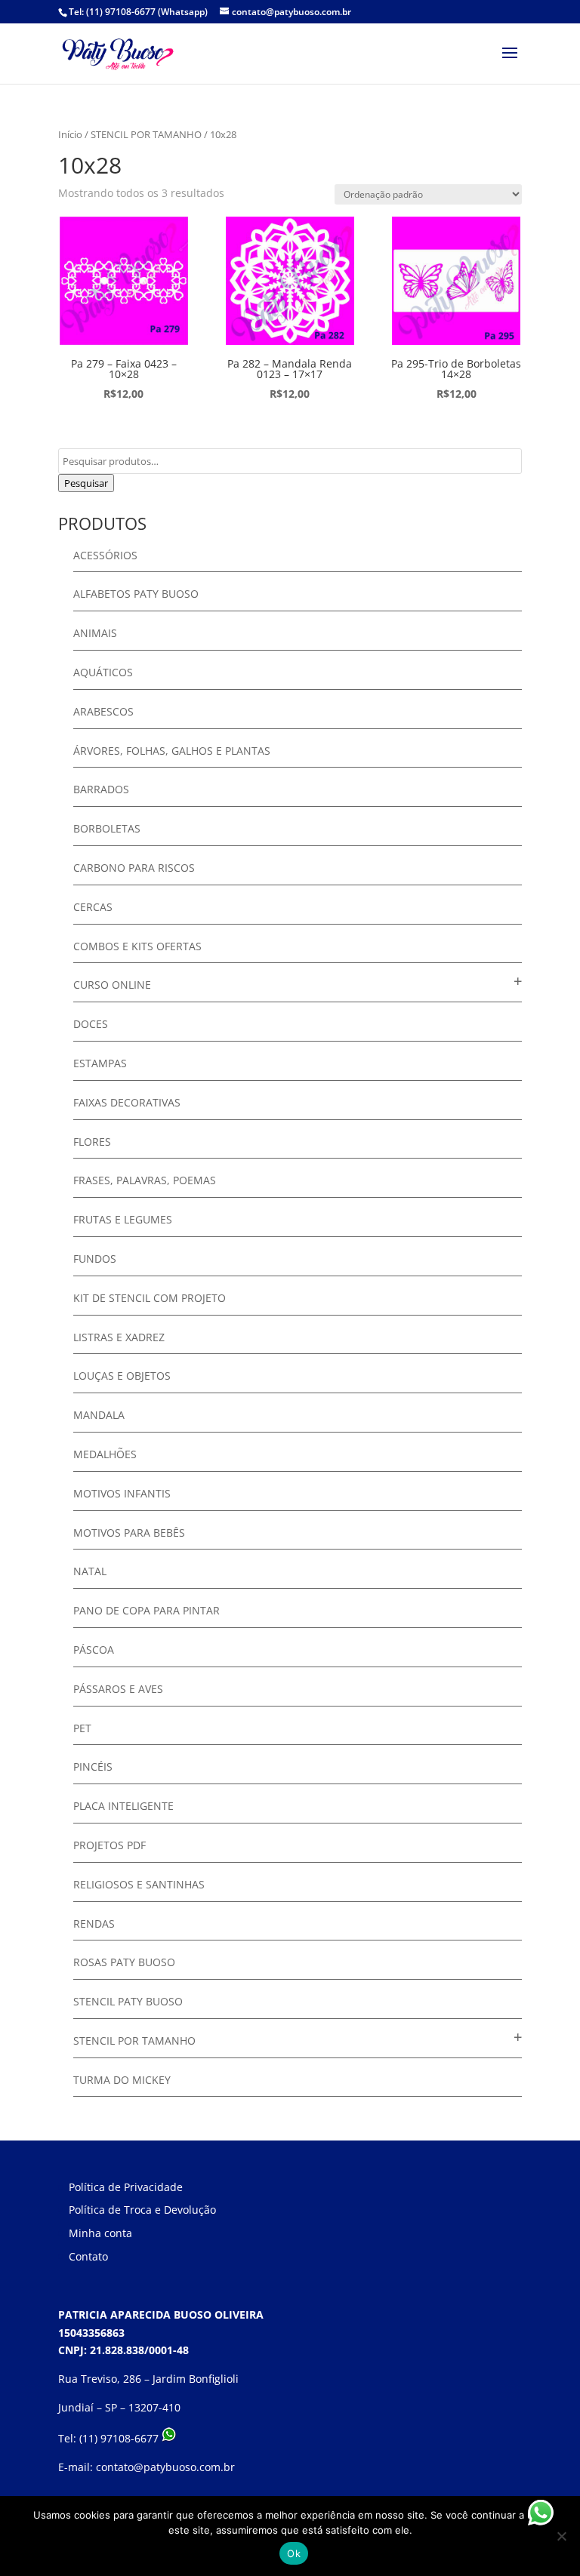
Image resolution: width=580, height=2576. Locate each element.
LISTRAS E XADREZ (119, 1337)
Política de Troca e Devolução (142, 2210)
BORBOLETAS (107, 828)
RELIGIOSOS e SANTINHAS (139, 1884)
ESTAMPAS (100, 1063)
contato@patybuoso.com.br (165, 2467)
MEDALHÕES (105, 1454)
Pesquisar (86, 483)
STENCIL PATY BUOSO (128, 2001)
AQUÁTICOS (103, 672)
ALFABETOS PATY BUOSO (136, 594)
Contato (88, 2256)
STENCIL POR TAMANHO (146, 134)
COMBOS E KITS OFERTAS (137, 946)
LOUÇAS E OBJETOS (122, 1376)
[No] (561, 2536)
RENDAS (94, 1924)
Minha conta (100, 2233)
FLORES (92, 1142)
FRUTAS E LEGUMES (123, 1219)
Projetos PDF (110, 1845)
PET (82, 1728)
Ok (294, 2553)
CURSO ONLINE (112, 985)
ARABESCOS (103, 711)
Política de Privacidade (126, 2187)
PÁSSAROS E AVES (118, 1689)
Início (70, 134)
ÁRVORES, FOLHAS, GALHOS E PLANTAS (172, 751)
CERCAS (93, 907)
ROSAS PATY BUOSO (124, 1962)
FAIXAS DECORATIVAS (127, 1102)
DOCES (91, 1024)
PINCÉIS (93, 1767)
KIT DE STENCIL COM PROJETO (150, 1298)
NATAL (90, 1571)
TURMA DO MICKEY (122, 2080)
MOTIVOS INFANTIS (122, 1493)
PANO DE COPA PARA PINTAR (147, 1610)
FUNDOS (95, 1259)
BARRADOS (101, 789)
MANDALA (99, 1415)
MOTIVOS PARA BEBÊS (129, 1533)
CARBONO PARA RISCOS (134, 868)
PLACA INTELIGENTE (123, 1806)
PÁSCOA (94, 1650)
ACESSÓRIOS (105, 555)
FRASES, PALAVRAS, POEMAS (145, 1180)
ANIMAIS (95, 633)
